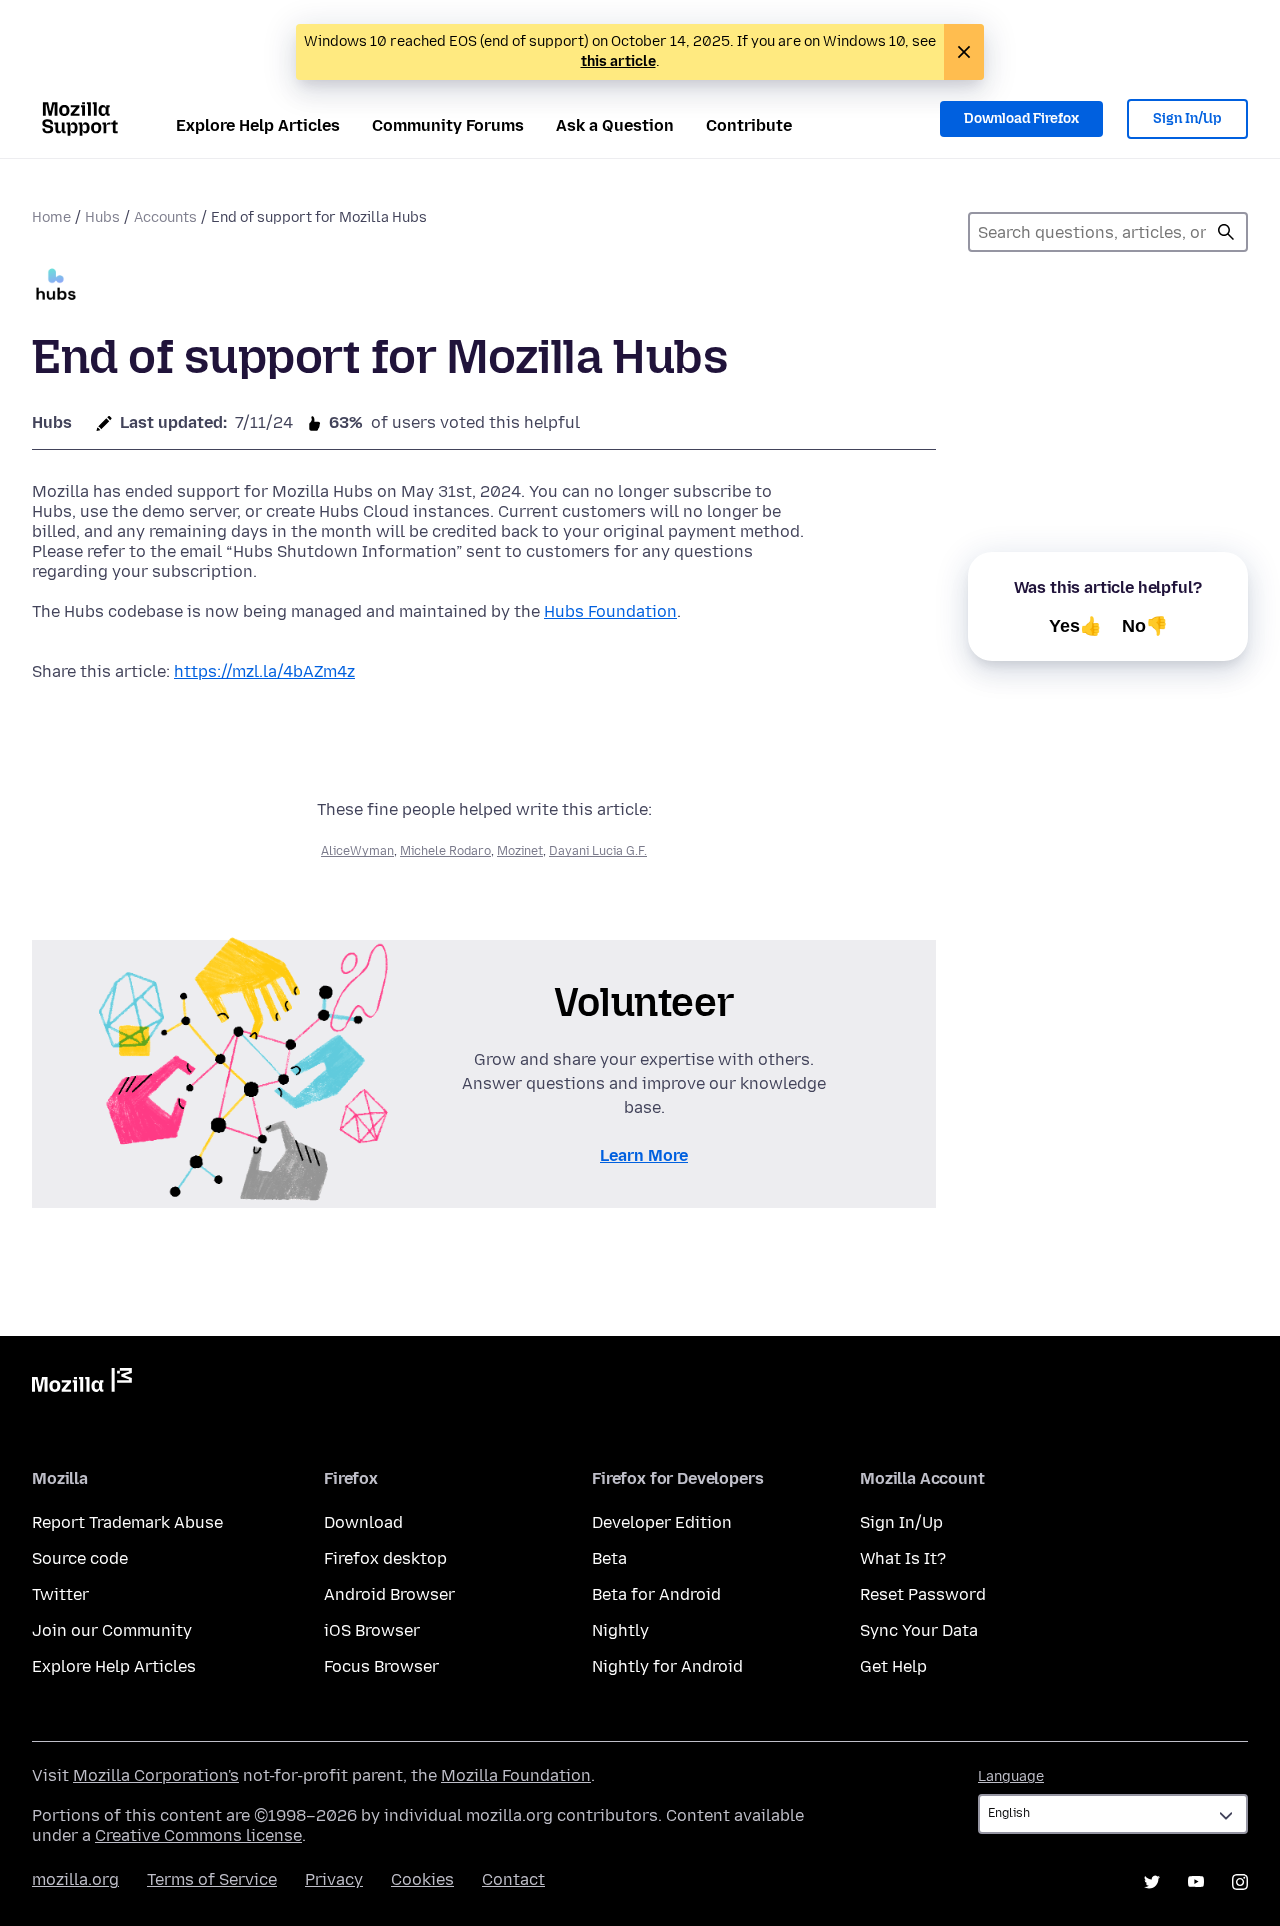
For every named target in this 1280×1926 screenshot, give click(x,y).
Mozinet (520, 851)
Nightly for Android (667, 1666)
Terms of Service (212, 1879)
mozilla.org (75, 1879)
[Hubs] (56, 286)
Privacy (334, 1879)
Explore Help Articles (258, 125)
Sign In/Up (1187, 118)
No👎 (1145, 626)
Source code (80, 1558)
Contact (513, 1879)
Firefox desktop (385, 1558)
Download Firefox (1021, 118)
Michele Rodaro (445, 851)
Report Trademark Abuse (127, 1522)
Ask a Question (615, 125)
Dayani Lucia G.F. (598, 851)
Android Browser (389, 1594)
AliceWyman (357, 851)
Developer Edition (662, 1522)
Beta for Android (656, 1594)
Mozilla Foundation (516, 1775)
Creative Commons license (198, 1835)
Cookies (422, 1879)
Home (51, 217)
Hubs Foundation (610, 611)
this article (618, 61)
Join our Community (112, 1630)
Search (1226, 232)
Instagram (1240, 1882)
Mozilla (82, 1384)
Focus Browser (381, 1666)
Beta (609, 1558)
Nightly (620, 1630)
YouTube (1196, 1882)
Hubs (102, 217)
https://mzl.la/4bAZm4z (264, 671)
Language (1011, 1776)
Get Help (893, 1666)
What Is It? (903, 1558)
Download (363, 1522)
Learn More (644, 1155)
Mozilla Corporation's (156, 1775)
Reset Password (923, 1594)
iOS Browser (372, 1630)
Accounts (165, 217)
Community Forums (448, 125)
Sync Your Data (919, 1630)
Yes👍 (1075, 626)
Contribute (749, 125)
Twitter (60, 1594)
